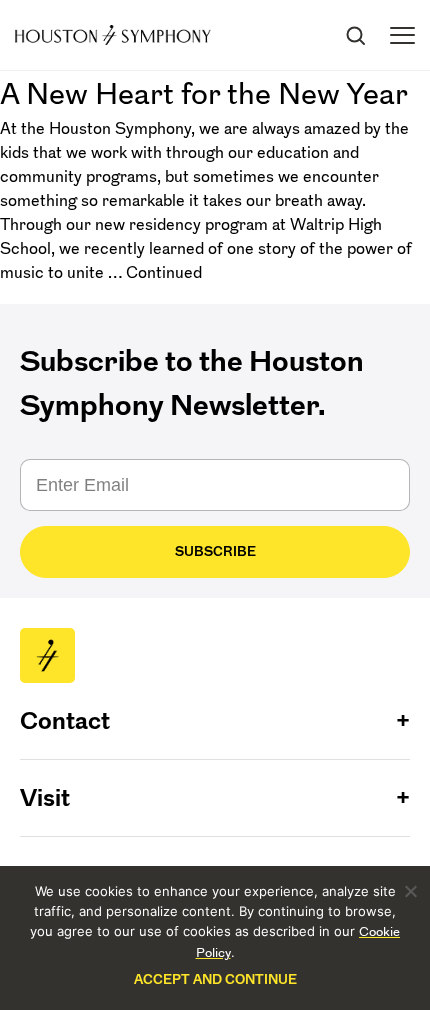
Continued (164, 272)
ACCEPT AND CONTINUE (215, 979)
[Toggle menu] (402, 35)
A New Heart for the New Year (204, 93)
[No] (410, 891)
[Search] (355, 35)
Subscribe (215, 551)
